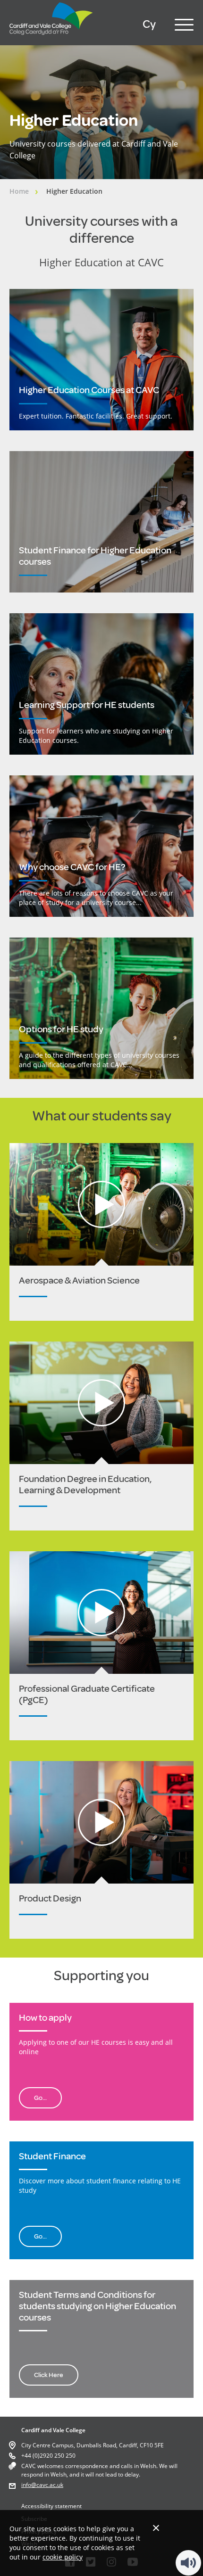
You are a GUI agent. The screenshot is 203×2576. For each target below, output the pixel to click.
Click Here (49, 2375)
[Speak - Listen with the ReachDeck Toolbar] (188, 2563)
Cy (149, 24)
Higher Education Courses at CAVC (89, 390)
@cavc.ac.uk (47, 2485)
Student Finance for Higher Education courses (95, 556)
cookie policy (63, 2557)
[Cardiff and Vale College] (51, 37)
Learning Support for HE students (87, 705)
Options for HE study (61, 1029)
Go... (40, 2098)
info (26, 2485)
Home (19, 191)
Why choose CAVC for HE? (72, 867)
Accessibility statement (51, 2506)
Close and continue (156, 2528)
